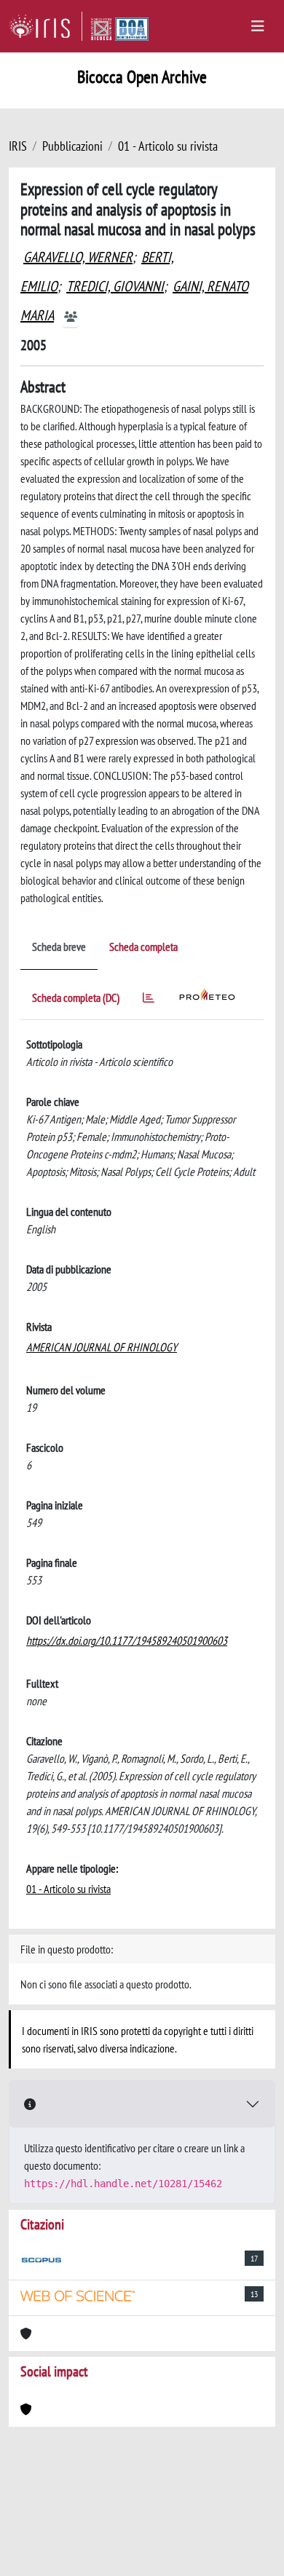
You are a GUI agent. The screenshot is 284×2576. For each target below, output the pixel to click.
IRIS (18, 146)
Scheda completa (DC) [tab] (76, 997)
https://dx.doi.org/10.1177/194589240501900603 (127, 1640)
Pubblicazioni (72, 146)
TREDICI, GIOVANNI (115, 286)
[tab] (149, 1000)
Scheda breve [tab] (59, 947)
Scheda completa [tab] (143, 947)
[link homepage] (46, 26)
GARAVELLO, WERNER (78, 257)
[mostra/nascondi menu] (258, 26)
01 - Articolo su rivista (168, 146)
